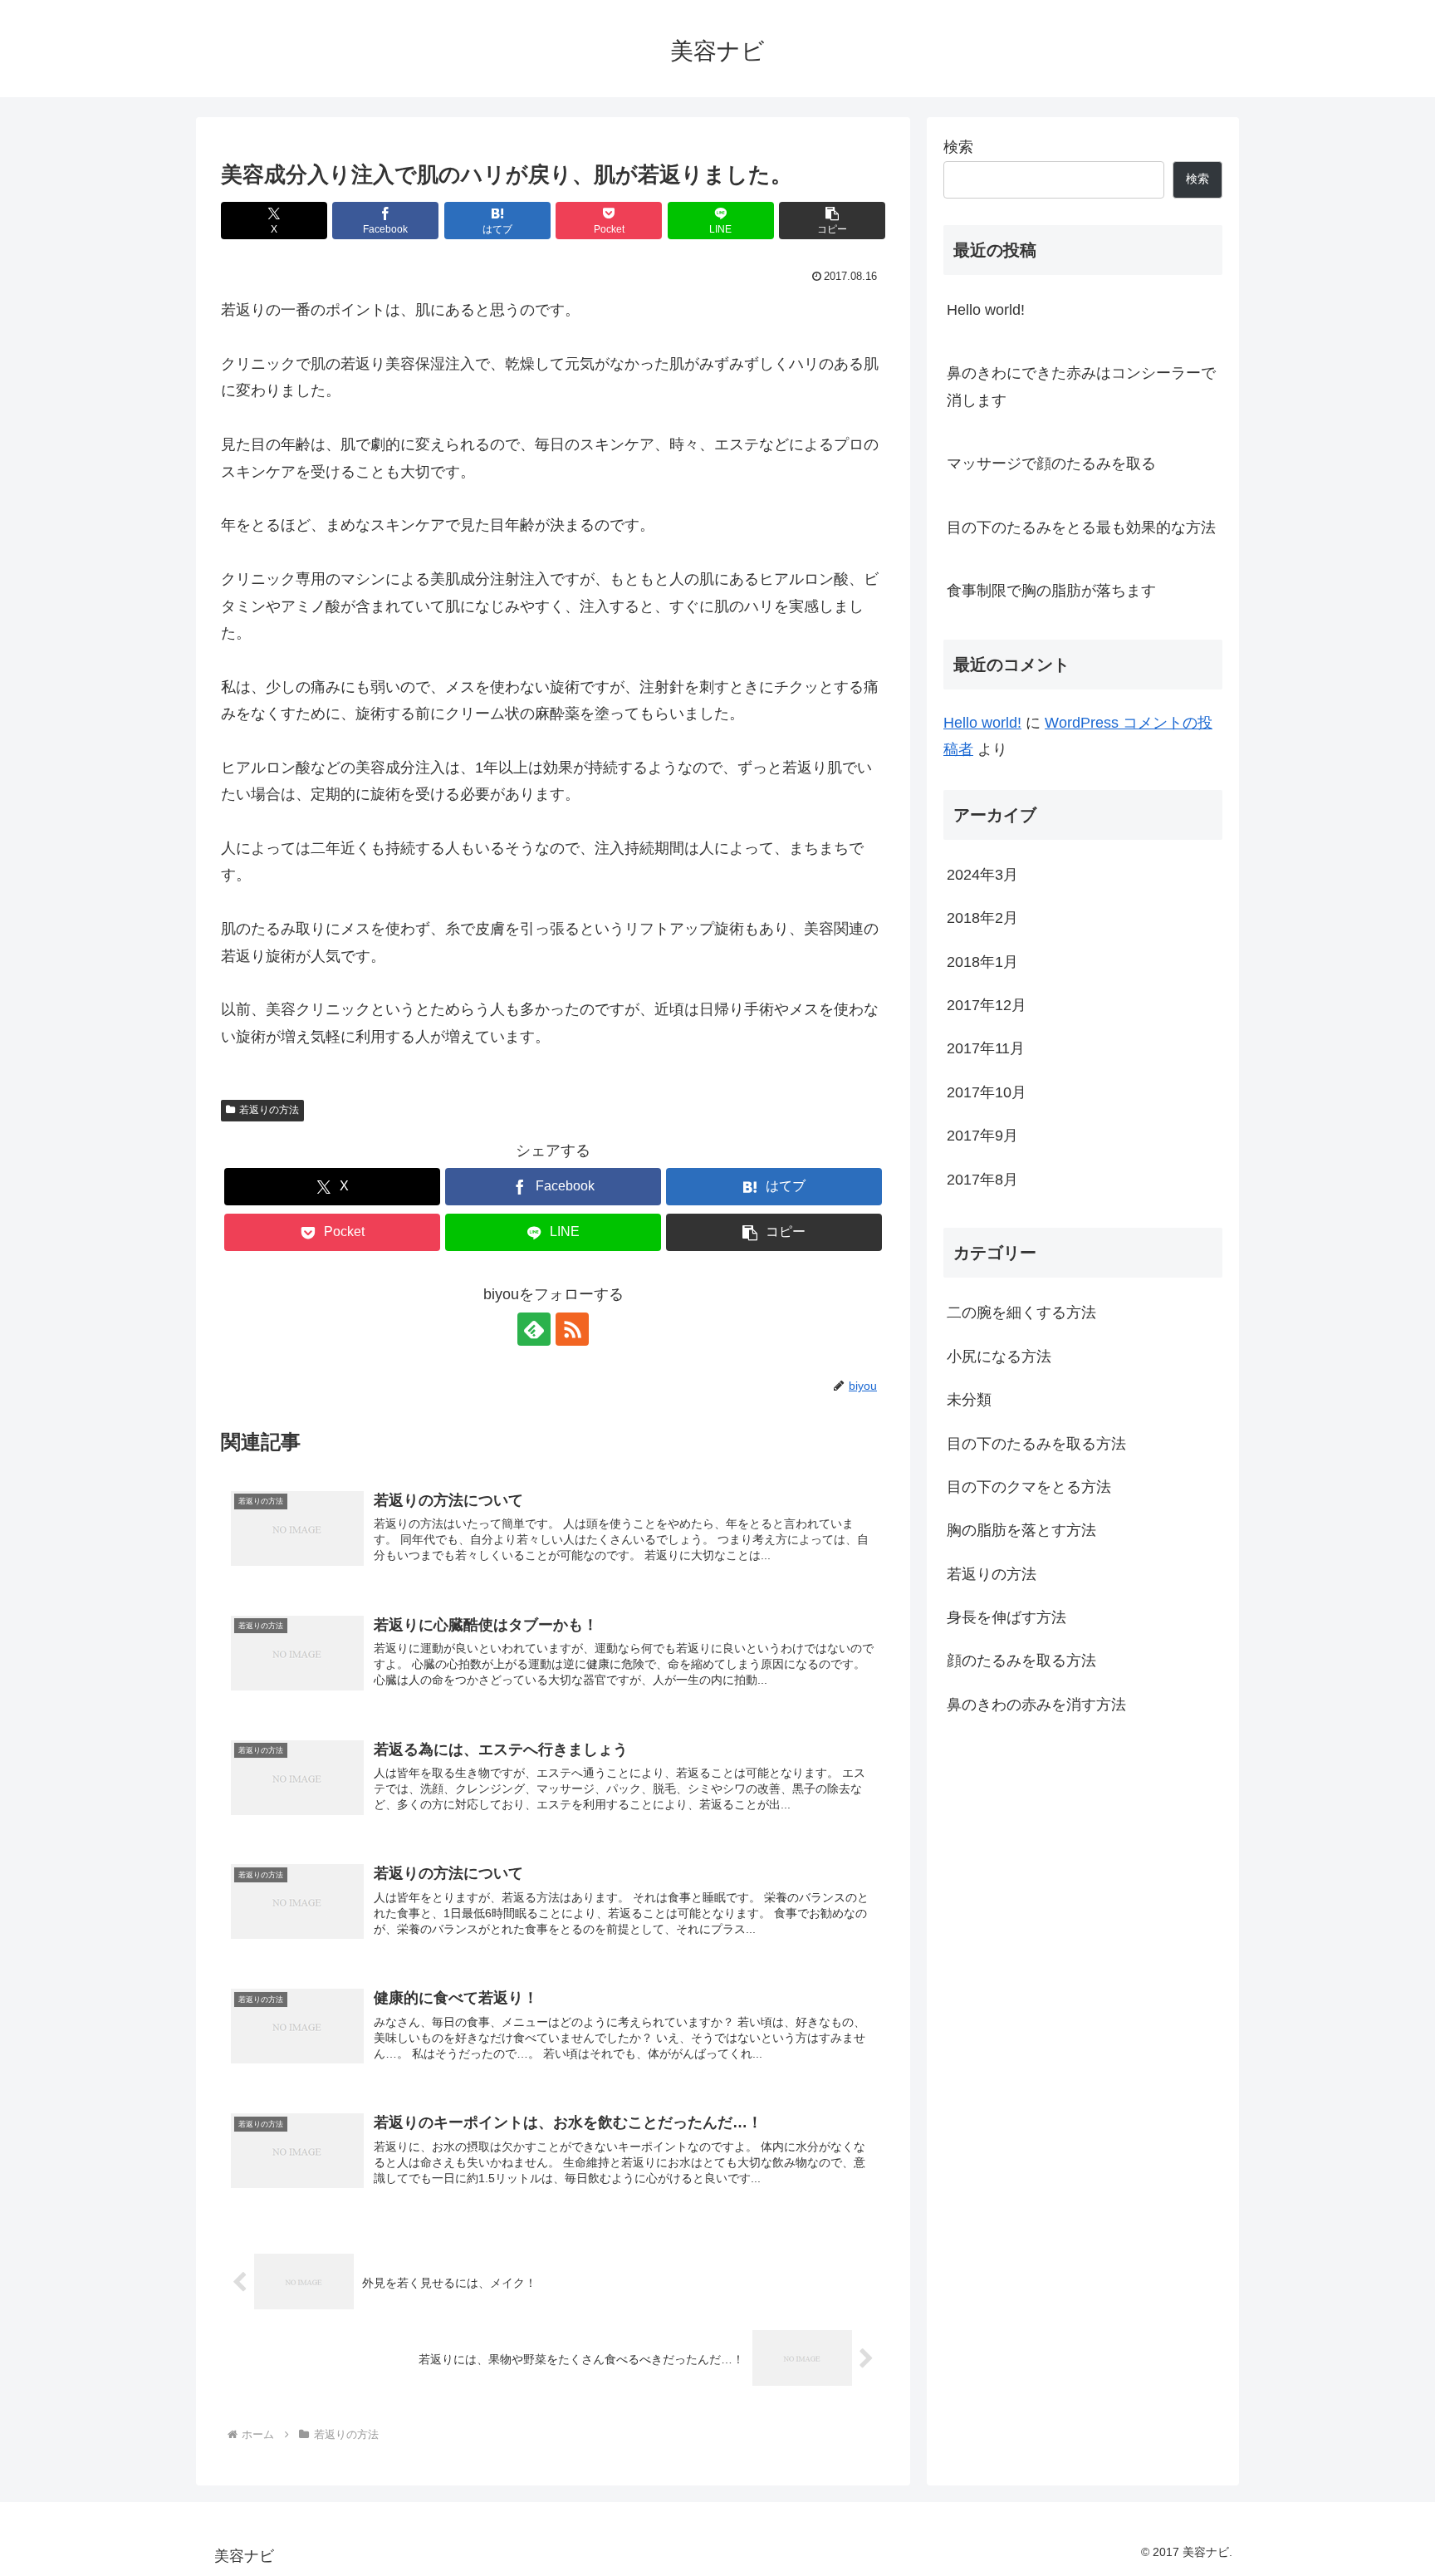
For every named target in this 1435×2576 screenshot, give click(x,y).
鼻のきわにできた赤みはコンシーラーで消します (1081, 386)
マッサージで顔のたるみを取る (1051, 464)
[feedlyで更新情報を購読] (534, 1329)
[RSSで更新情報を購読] (572, 1329)
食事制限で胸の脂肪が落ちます (1051, 591)
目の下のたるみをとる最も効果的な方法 (1081, 527)
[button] (832, 221)
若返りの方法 (269, 1110)
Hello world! (986, 310)
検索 (958, 147)
